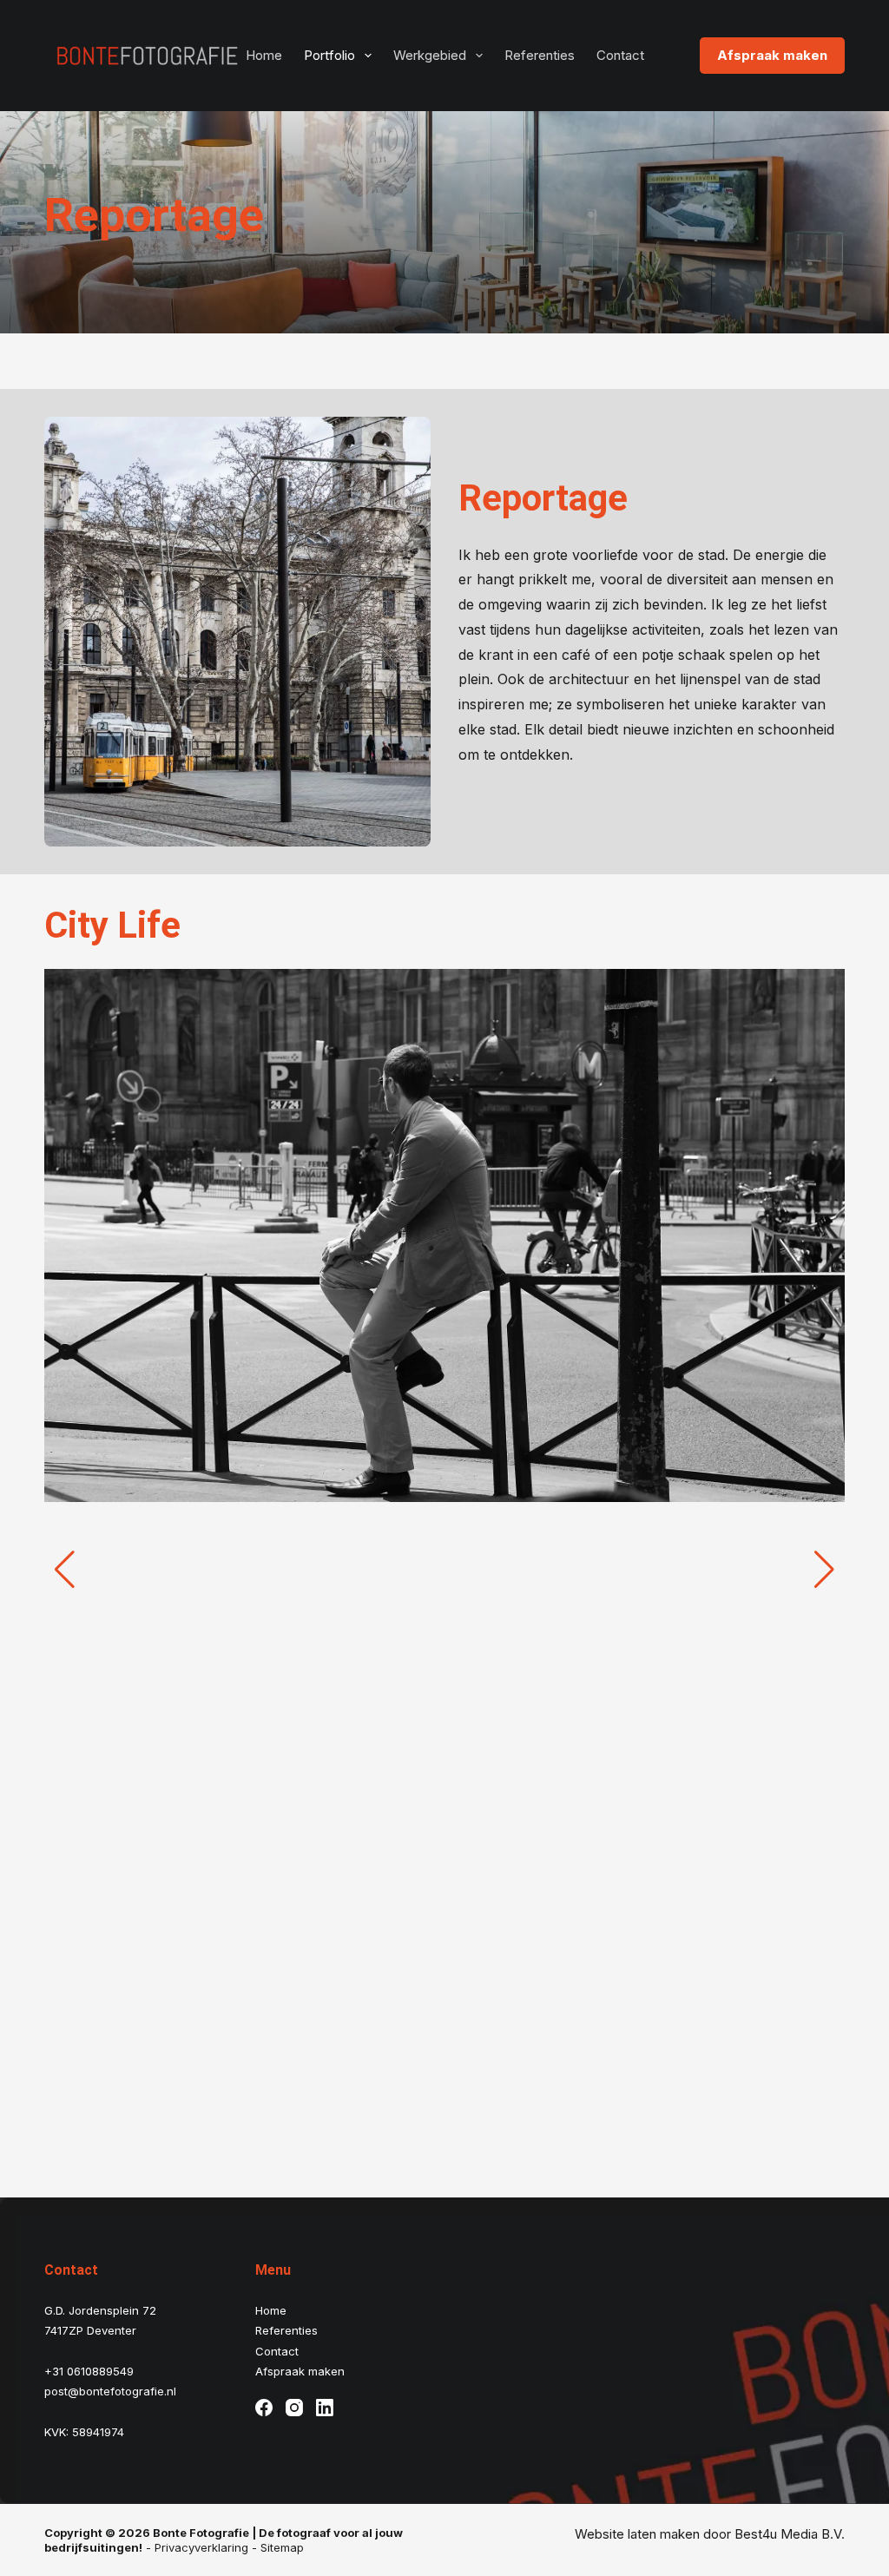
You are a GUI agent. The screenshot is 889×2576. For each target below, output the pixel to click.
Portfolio (329, 55)
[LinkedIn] (325, 2408)
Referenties (540, 55)
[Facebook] (264, 2408)
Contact (620, 55)
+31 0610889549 (89, 2371)
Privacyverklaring (201, 2546)
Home (264, 55)
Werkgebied (430, 55)
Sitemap (282, 2546)
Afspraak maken (772, 55)
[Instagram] (294, 2408)
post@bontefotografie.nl (110, 2391)
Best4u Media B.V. (790, 2534)
